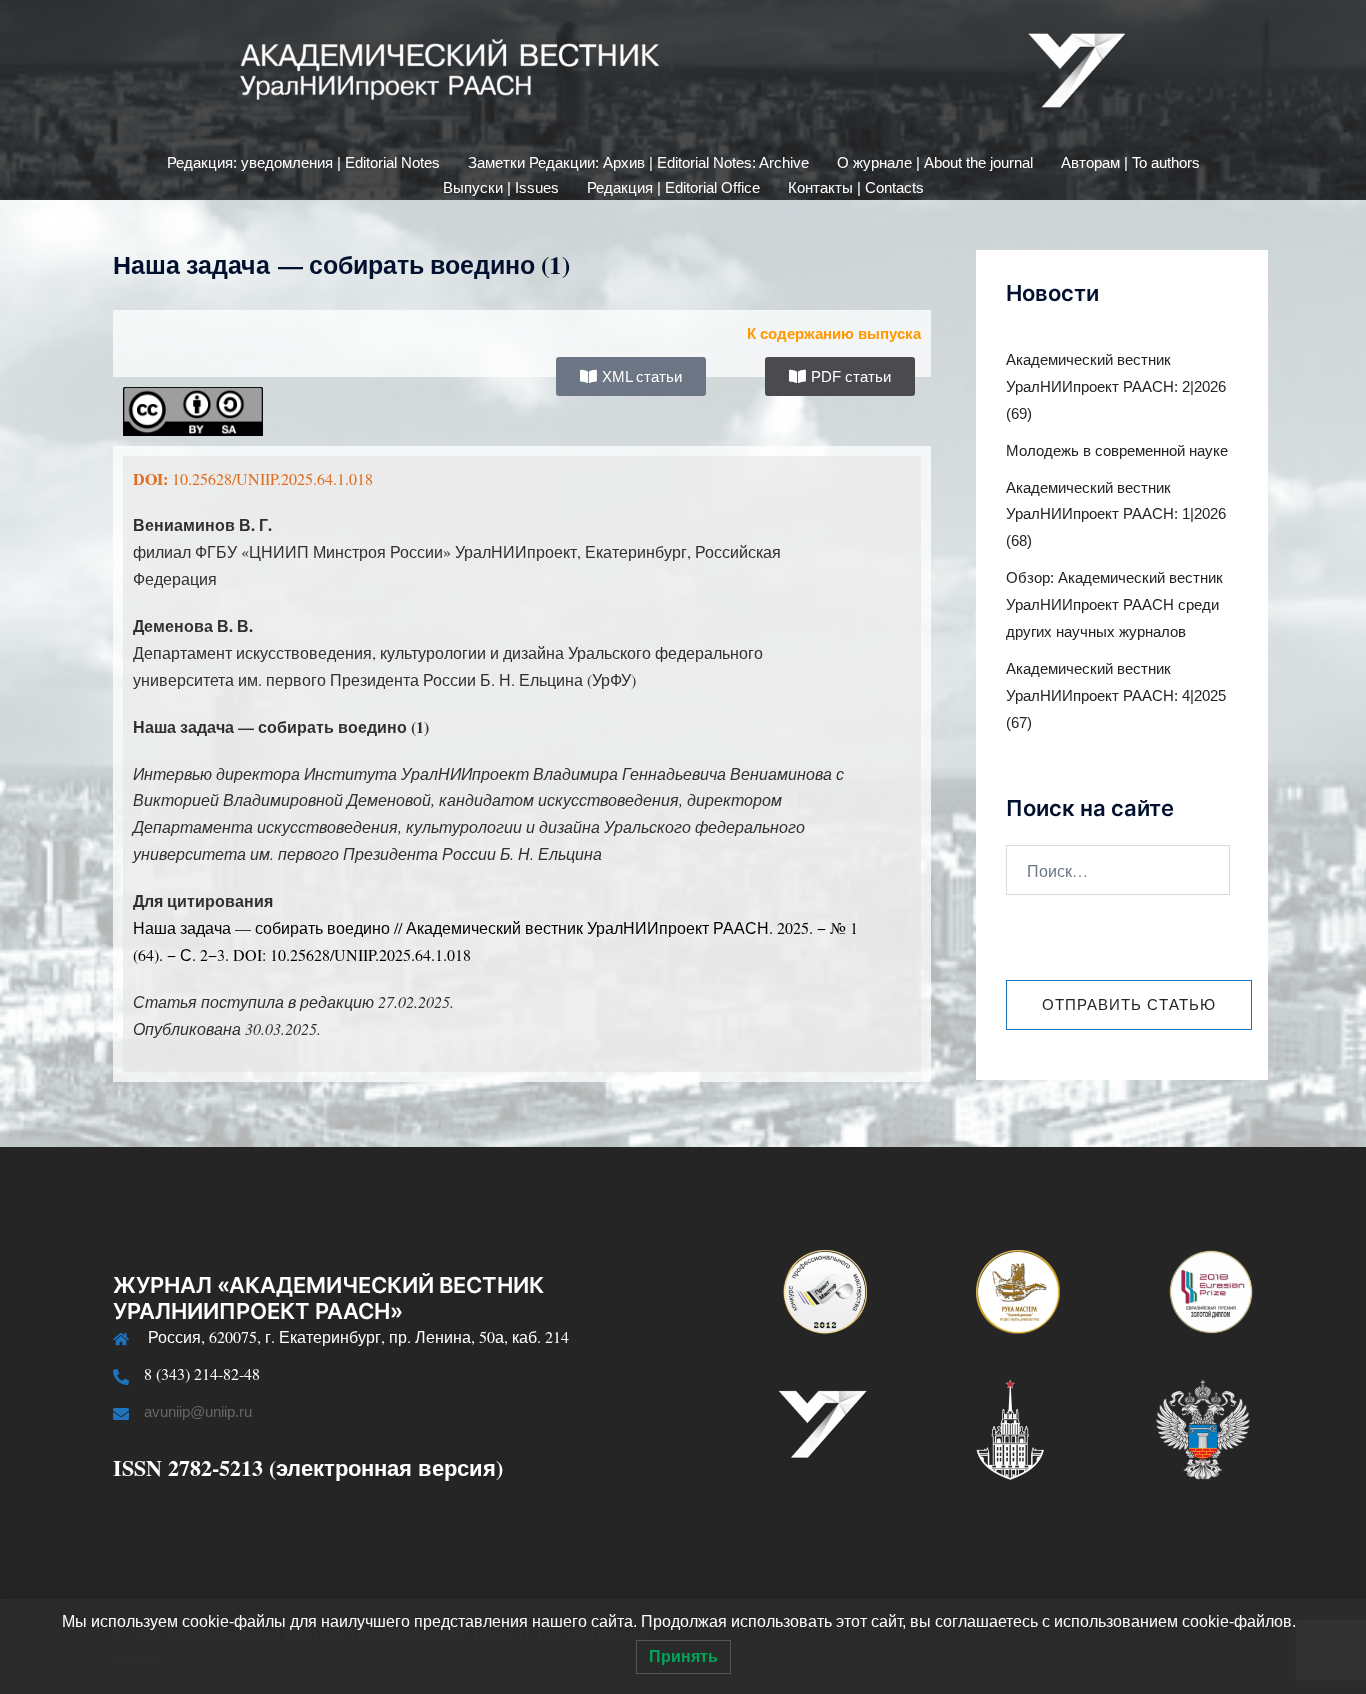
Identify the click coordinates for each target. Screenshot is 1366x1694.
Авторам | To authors (1130, 162)
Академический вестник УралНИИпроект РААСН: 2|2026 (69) (1116, 386)
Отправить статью (1129, 1004)
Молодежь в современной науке (1117, 450)
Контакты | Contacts (856, 187)
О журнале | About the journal (935, 162)
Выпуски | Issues (501, 187)
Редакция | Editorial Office (673, 187)
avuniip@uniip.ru (198, 1411)
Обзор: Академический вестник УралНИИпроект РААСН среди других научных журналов (1114, 604)
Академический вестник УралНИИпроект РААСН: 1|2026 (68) (1116, 514)
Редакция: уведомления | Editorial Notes (303, 162)
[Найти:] (1118, 870)
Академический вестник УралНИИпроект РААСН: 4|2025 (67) (1116, 695)
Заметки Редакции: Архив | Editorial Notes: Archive (638, 162)
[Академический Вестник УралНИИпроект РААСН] (683, 75)
